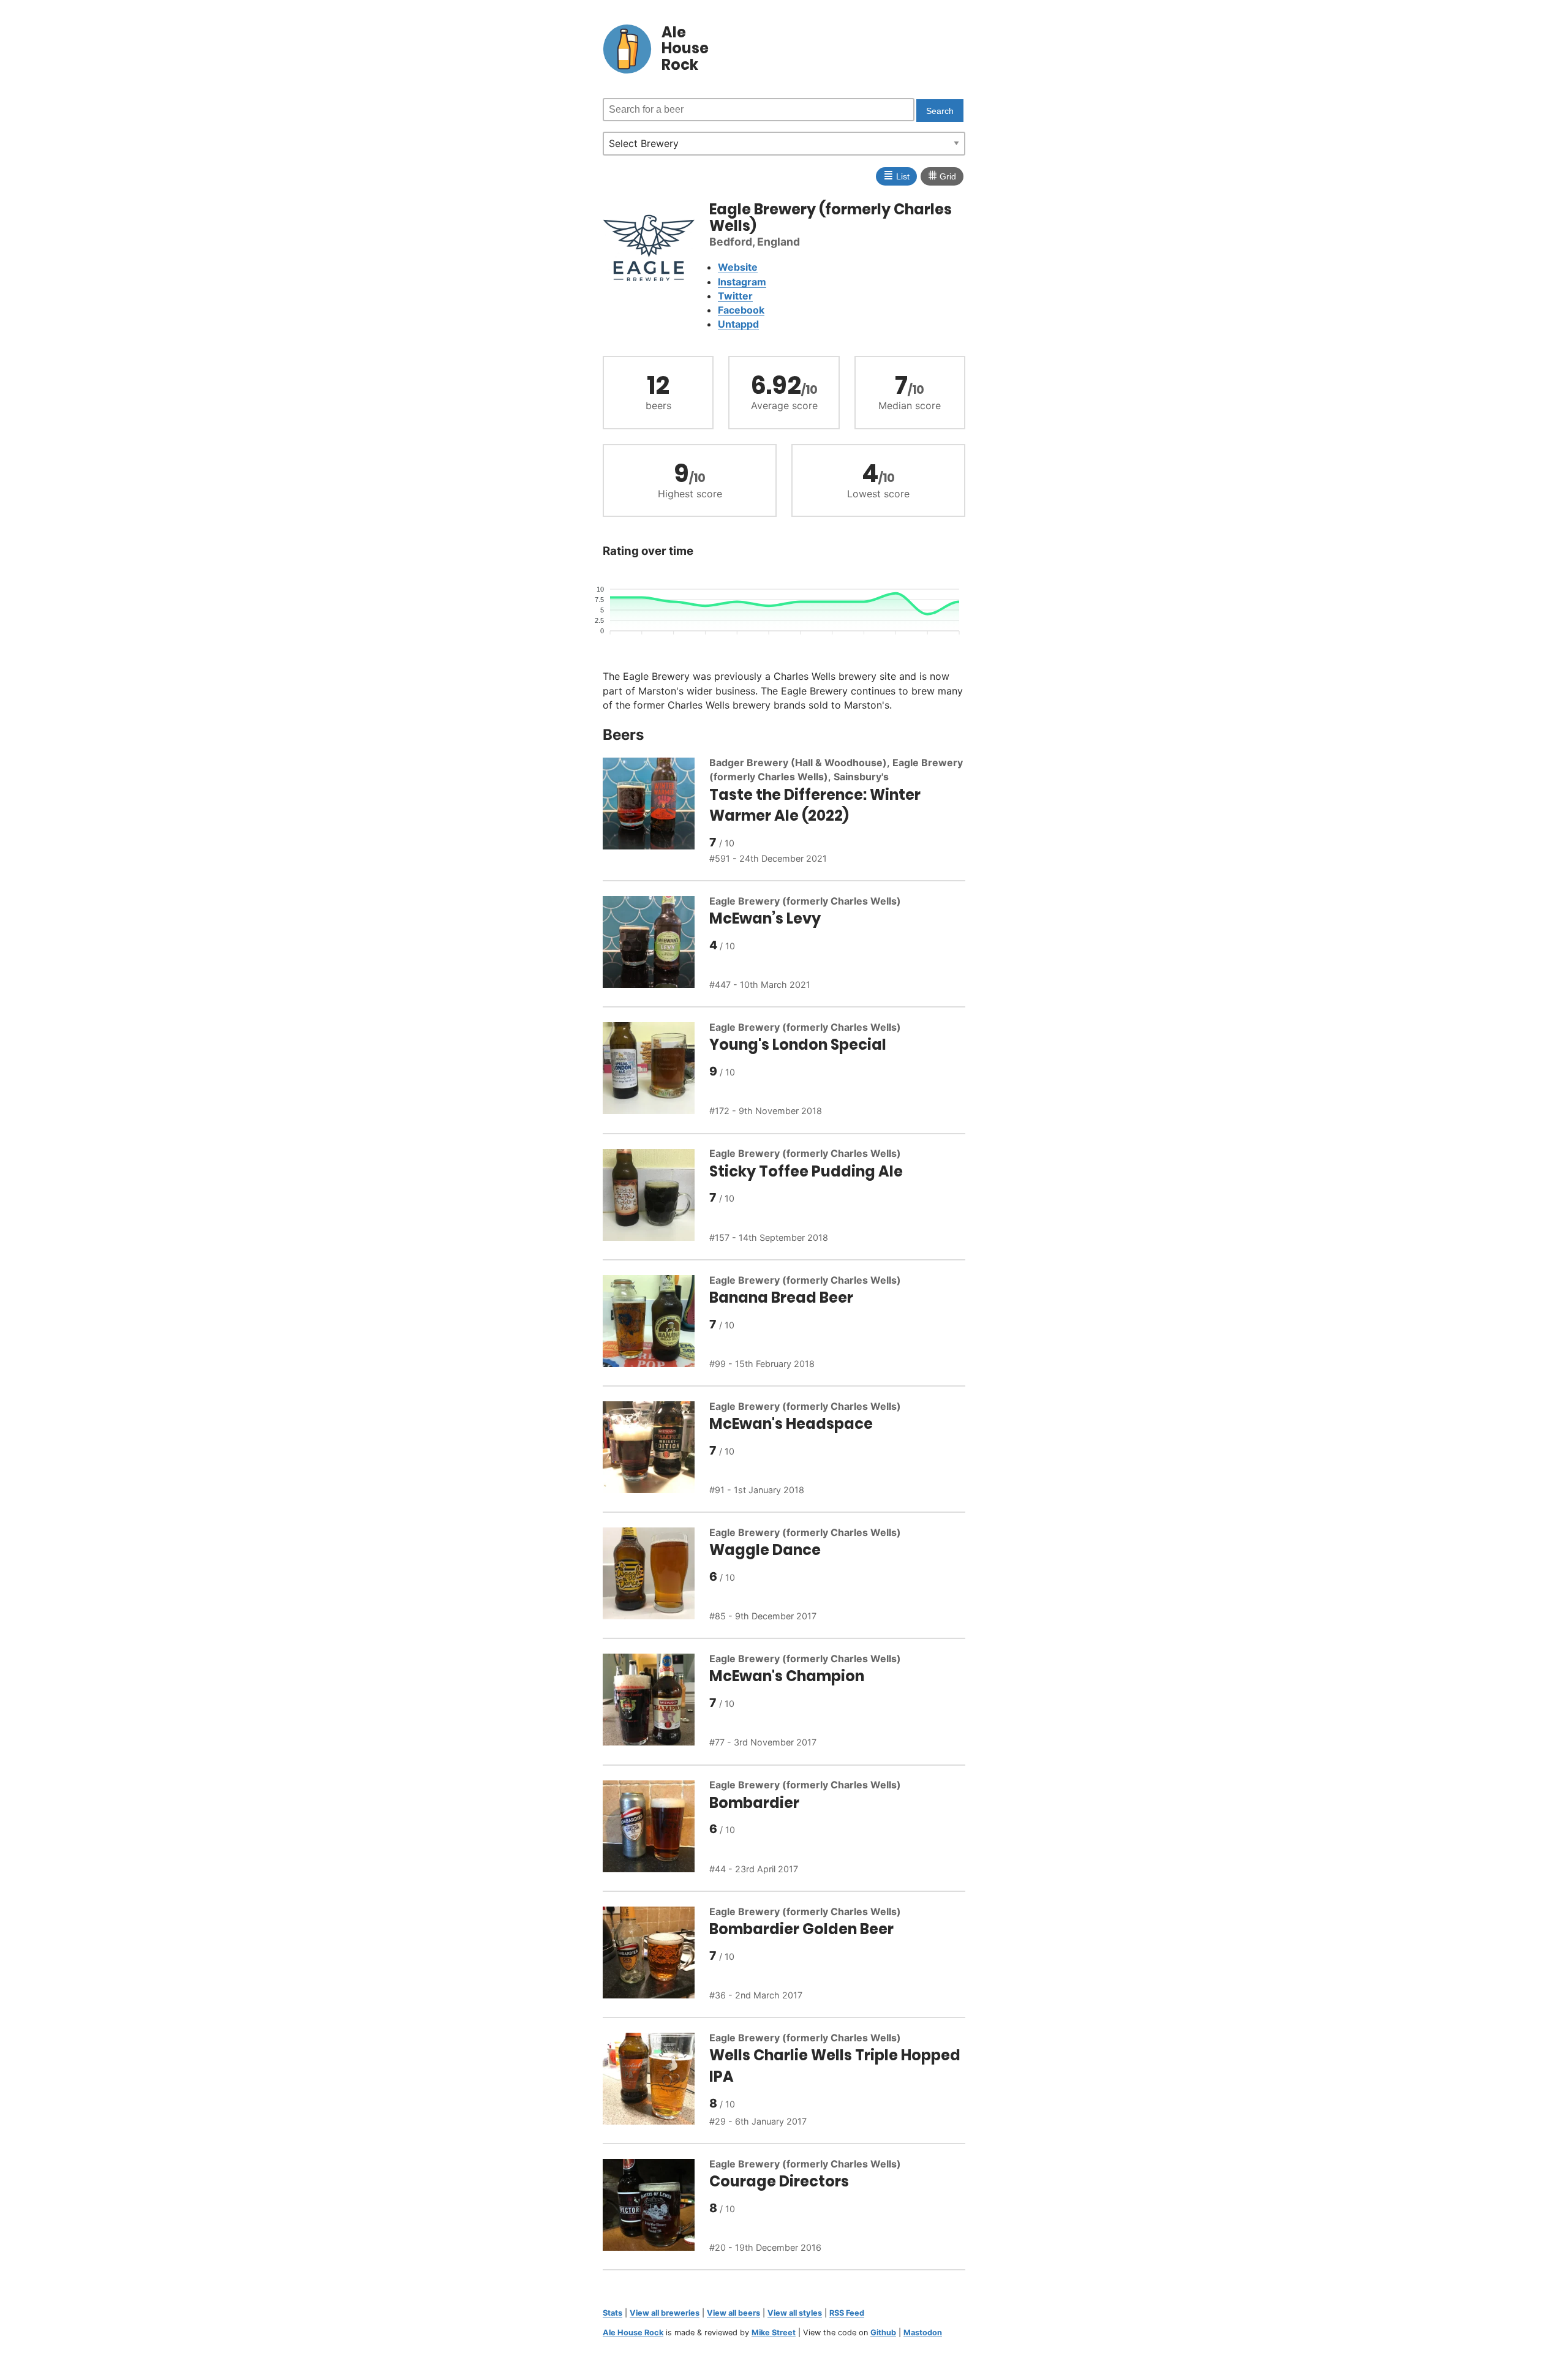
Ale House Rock (633, 2333)
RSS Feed (847, 2313)
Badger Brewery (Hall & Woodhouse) (798, 763)
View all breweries (665, 2313)
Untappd (738, 324)
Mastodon (923, 2333)
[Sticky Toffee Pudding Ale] (656, 1197)
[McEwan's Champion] (656, 1701)
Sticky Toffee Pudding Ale (806, 1171)
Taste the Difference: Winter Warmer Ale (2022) (815, 805)
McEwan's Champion (787, 1676)
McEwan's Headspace (791, 1424)
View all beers (733, 2313)
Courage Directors (779, 2181)
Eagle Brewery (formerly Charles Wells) (805, 901)
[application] (784, 611)
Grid (942, 175)
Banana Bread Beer (781, 1297)
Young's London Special (798, 1045)
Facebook (741, 310)
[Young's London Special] (656, 1070)
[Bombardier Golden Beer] (656, 1954)
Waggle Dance (765, 1550)
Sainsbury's (861, 777)
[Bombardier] (656, 1828)
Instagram (742, 282)
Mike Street (774, 2333)
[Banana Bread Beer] (656, 1323)
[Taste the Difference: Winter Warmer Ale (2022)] (656, 811)
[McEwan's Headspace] (656, 1449)
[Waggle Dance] (656, 1575)
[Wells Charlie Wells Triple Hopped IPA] (656, 2080)
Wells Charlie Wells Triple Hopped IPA (835, 2066)
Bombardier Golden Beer (801, 1929)
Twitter (735, 296)
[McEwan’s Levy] (656, 944)
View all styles (795, 2313)
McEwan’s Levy (765, 918)
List (896, 175)
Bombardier (754, 1803)
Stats (612, 2313)
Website (738, 267)
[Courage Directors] (656, 2207)
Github (883, 2333)
